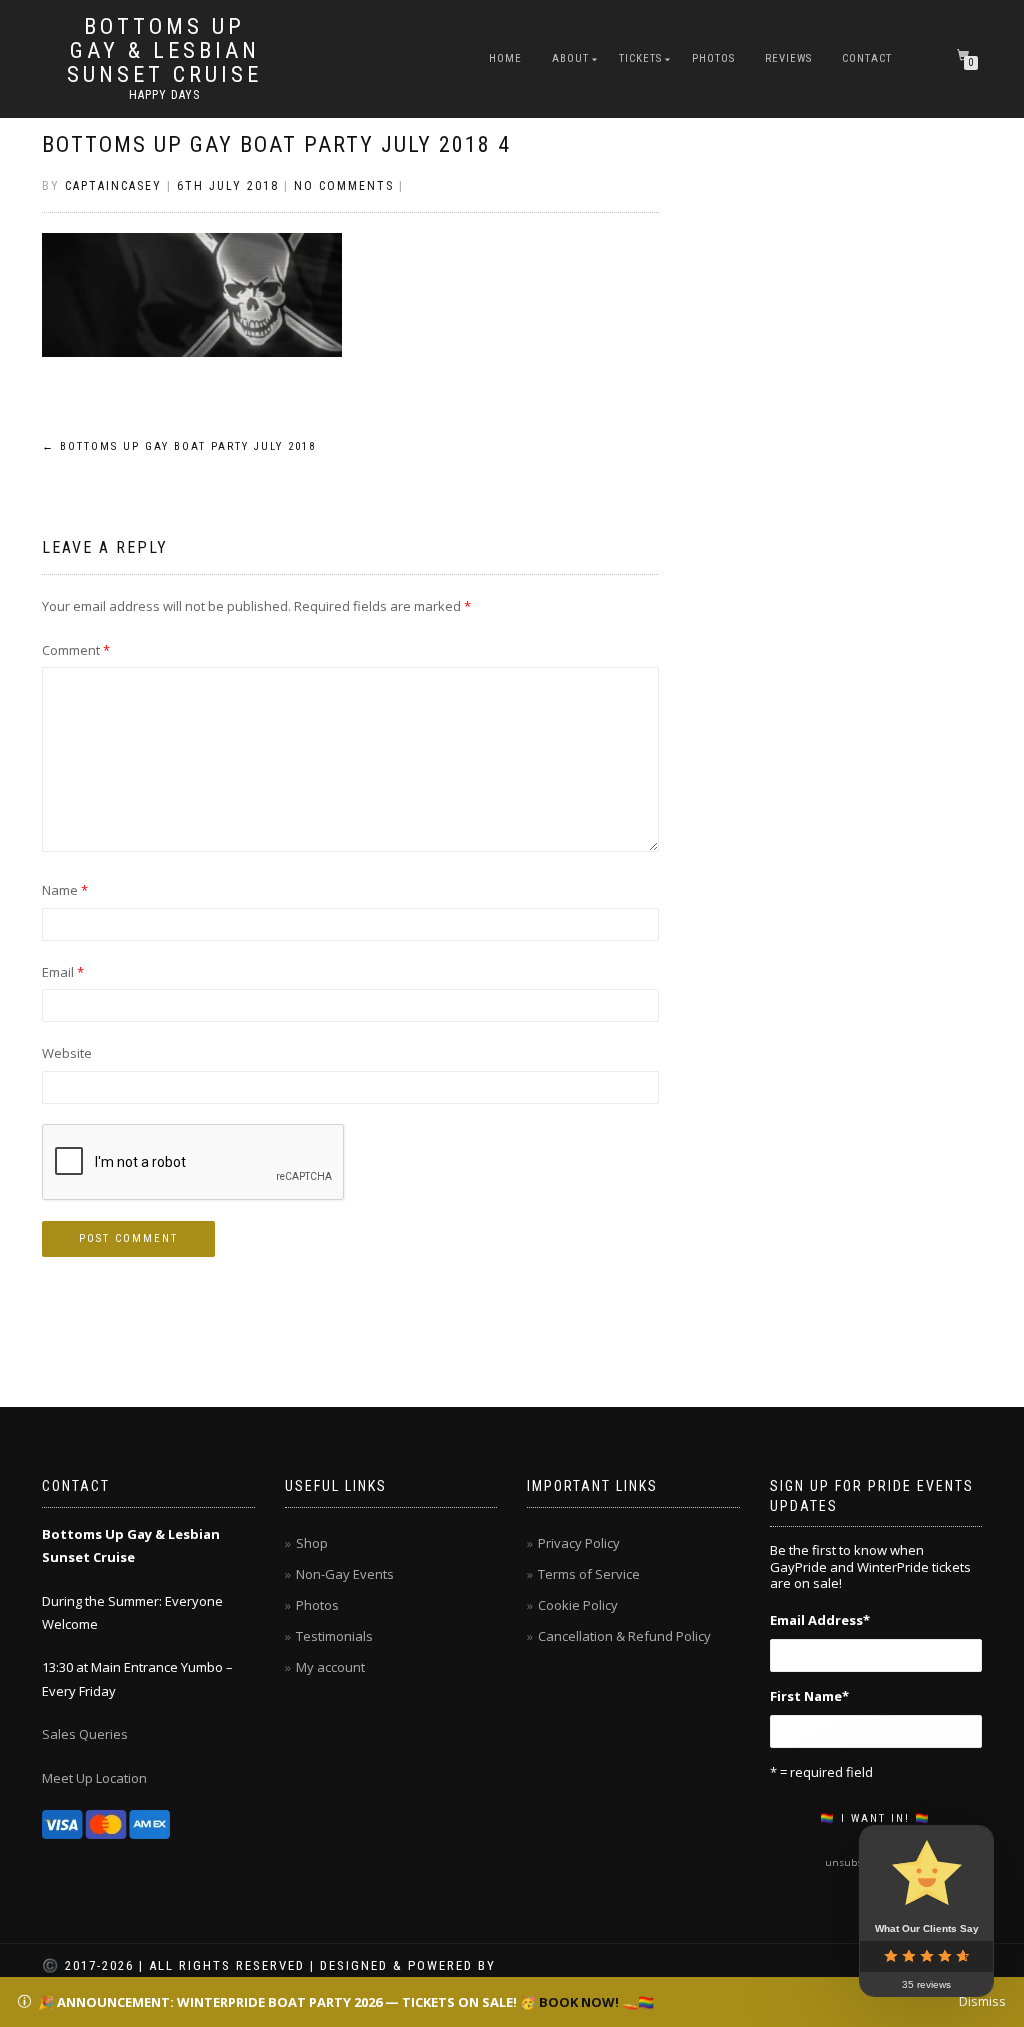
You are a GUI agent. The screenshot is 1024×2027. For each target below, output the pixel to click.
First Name (809, 1696)
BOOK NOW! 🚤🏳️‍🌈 (596, 2002)
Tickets (640, 58)
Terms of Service (589, 1574)
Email (63, 972)
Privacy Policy (579, 1543)
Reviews (788, 58)
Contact (867, 58)
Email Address (820, 1620)
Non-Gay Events (345, 1574)
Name (65, 890)
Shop (312, 1543)
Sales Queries (85, 1734)
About (570, 58)
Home (505, 58)
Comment (76, 650)
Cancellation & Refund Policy (624, 1636)
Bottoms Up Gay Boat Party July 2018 (179, 446)
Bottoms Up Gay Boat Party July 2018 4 (276, 144)
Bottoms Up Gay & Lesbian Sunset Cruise (164, 51)
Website (67, 1053)
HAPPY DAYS (164, 95)
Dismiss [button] (982, 2001)
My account (330, 1667)
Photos (713, 58)
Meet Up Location (94, 1778)
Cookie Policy (578, 1605)
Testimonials (334, 1636)
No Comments (344, 186)
